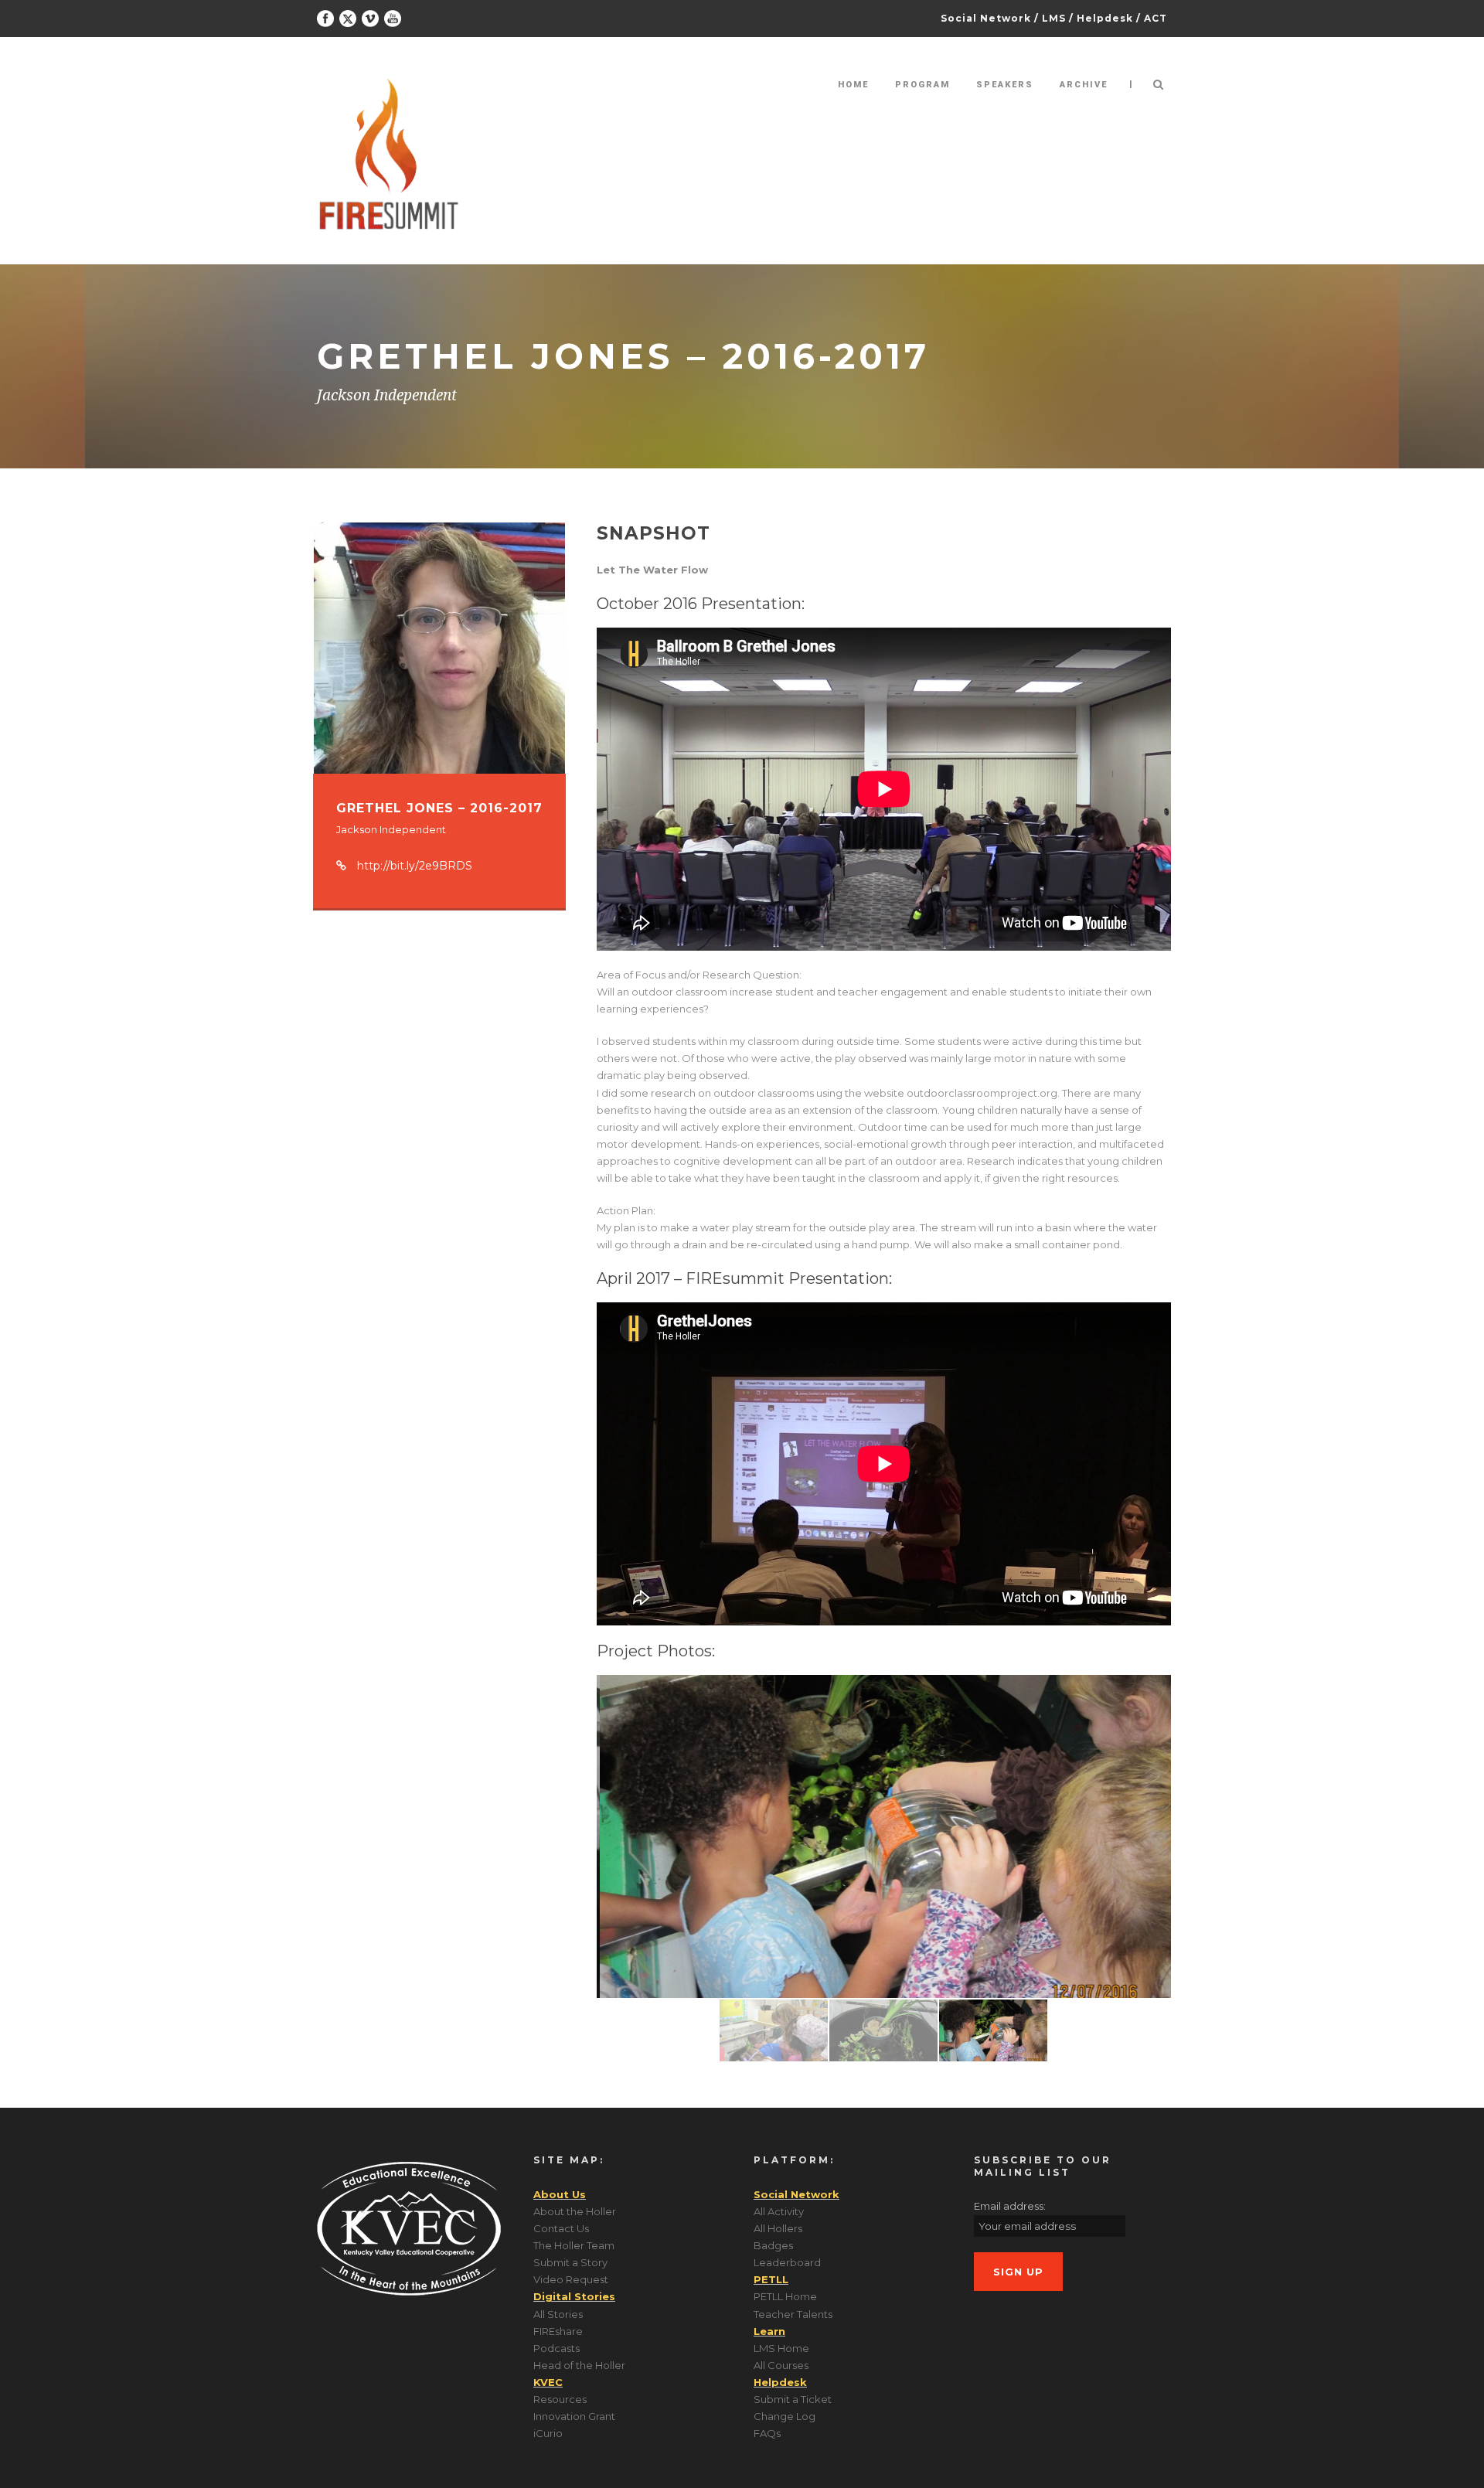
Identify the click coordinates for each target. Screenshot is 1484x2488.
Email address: (1010, 2206)
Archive (1084, 85)
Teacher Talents (793, 2314)
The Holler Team (574, 2245)
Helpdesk (1105, 18)
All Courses (781, 2365)
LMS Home (781, 2348)
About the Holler (575, 2211)
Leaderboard (787, 2262)
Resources (560, 2399)
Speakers (1005, 85)
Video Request (571, 2279)
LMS (1054, 18)
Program (922, 85)
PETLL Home (785, 2296)
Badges (773, 2245)
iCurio (548, 2433)
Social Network (986, 18)
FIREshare (558, 2331)
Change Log (785, 2416)
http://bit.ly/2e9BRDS (415, 866)
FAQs (767, 2433)
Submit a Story (570, 2262)
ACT (1156, 18)
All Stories (558, 2314)
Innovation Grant (574, 2416)
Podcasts (556, 2348)
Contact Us (561, 2228)
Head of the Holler (579, 2365)
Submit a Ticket (793, 2399)
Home (853, 85)
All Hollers (778, 2228)
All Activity (779, 2211)
